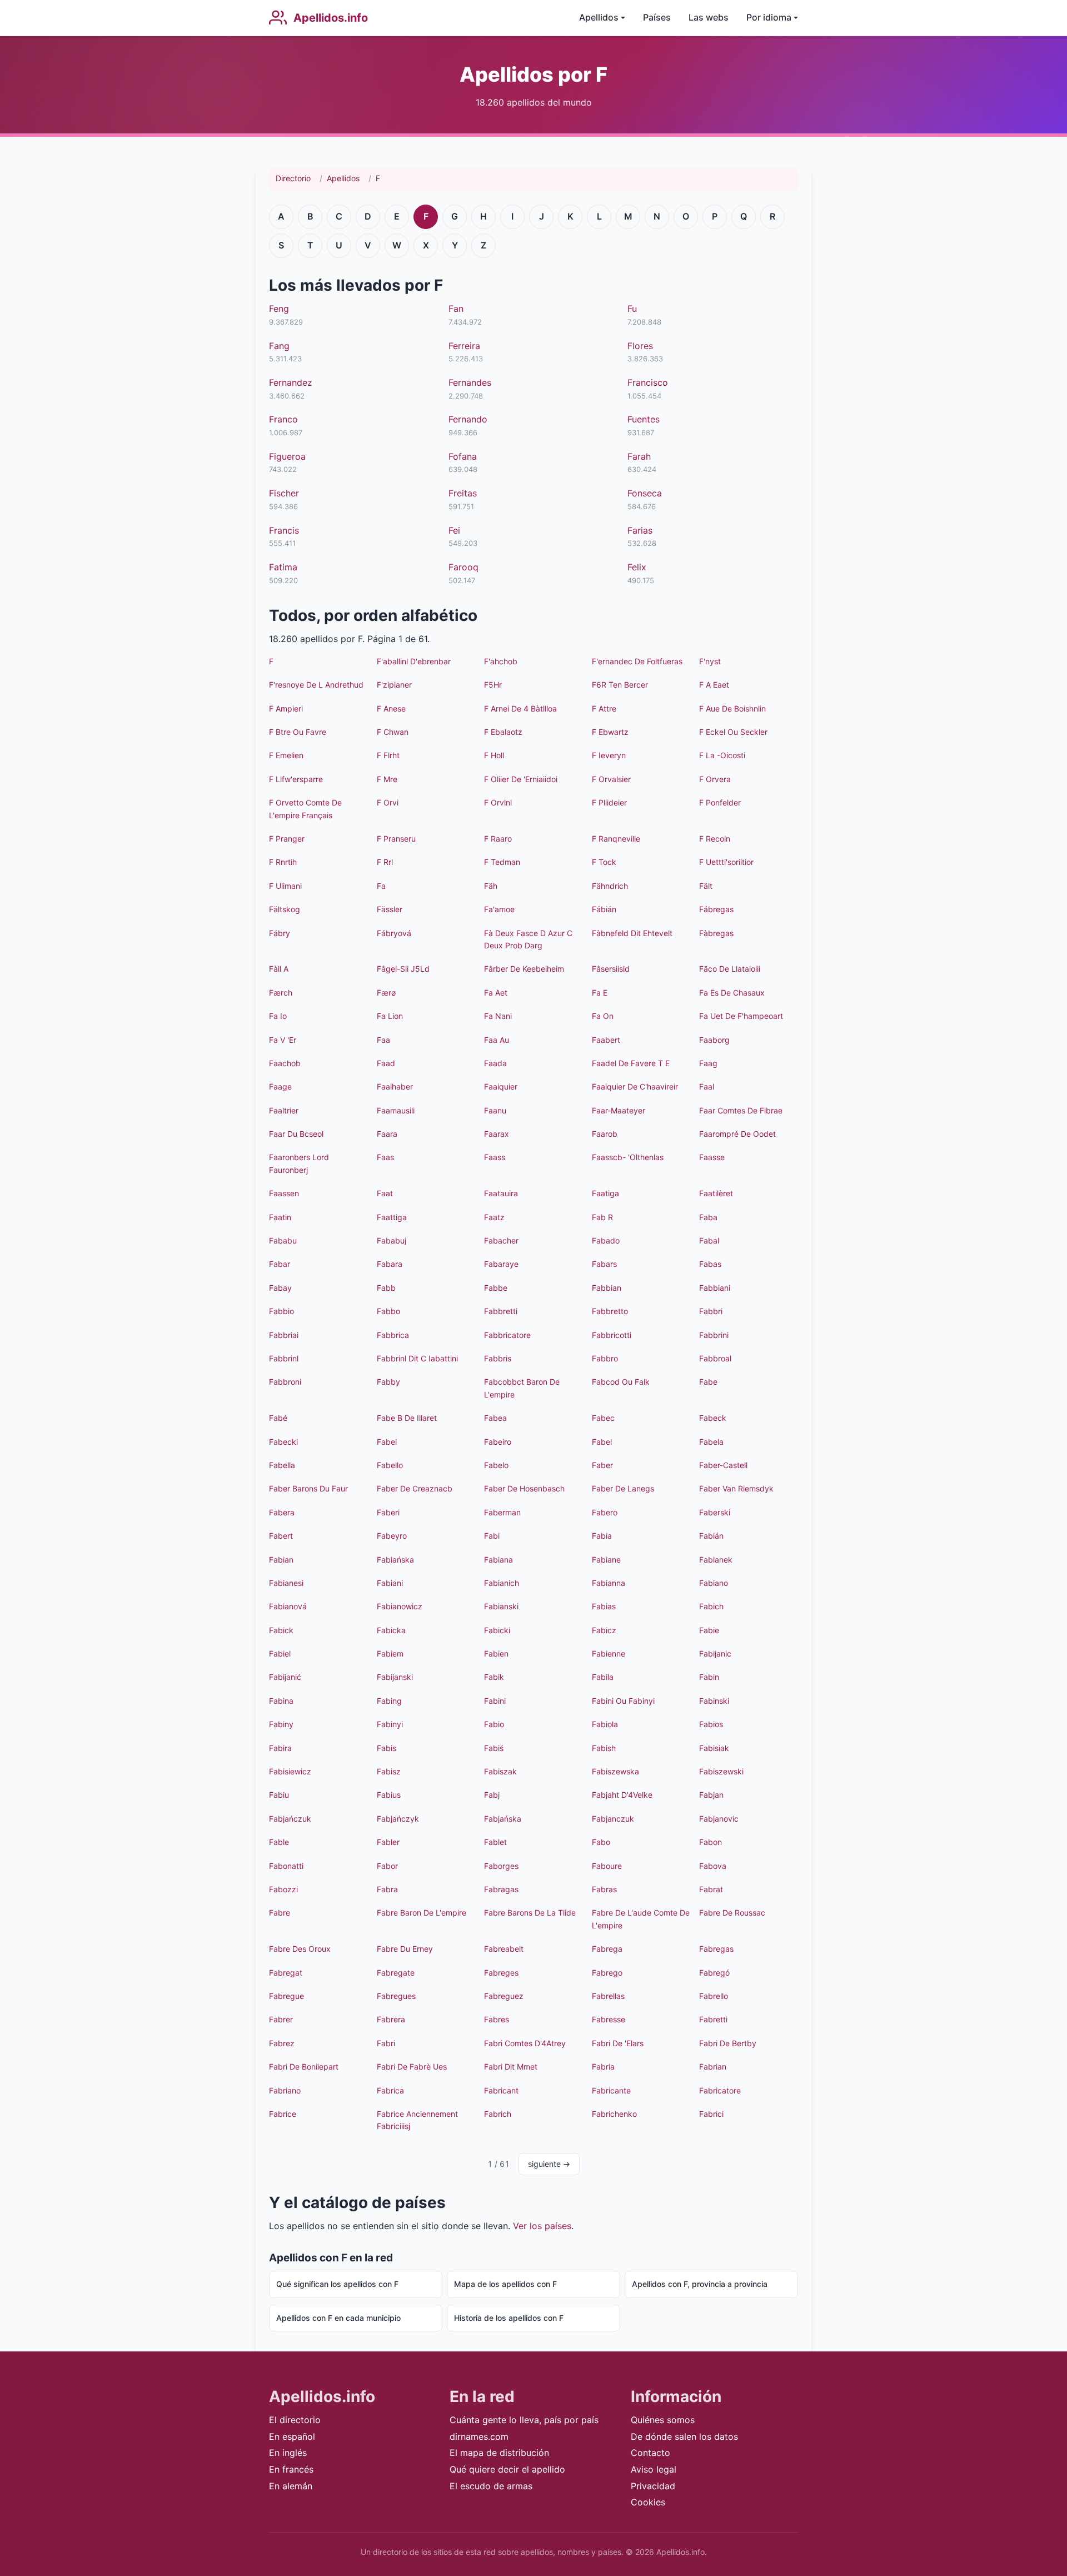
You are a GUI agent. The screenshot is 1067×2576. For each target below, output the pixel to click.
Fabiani (390, 1583)
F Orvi (388, 802)
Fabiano (714, 1583)
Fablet (495, 1842)
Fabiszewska (615, 1771)
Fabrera (391, 2019)
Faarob (605, 1134)
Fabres (497, 2019)
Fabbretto (610, 1311)
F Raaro (498, 839)
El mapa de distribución (499, 2453)
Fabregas (716, 1949)
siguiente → (549, 2164)
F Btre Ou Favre (298, 732)
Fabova (713, 1866)
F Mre (387, 779)
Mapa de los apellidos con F (505, 2284)
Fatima (283, 567)
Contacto (650, 2453)
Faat (385, 1193)
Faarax (497, 1134)
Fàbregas (716, 933)
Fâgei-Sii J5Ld (403, 969)
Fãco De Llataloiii (730, 969)
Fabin (709, 1677)
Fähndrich (610, 886)
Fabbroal (715, 1358)
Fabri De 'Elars (618, 2043)
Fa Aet (496, 993)
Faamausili (396, 1110)
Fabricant (501, 2090)
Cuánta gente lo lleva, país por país (524, 2420)
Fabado (606, 1240)
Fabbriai (284, 1335)
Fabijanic (715, 1653)
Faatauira (501, 1193)
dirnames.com (479, 2436)
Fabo (601, 1842)
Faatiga (605, 1193)
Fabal (709, 1240)
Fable (279, 1842)
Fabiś (494, 1748)
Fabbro (605, 1358)
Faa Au (497, 1040)
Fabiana (498, 1560)
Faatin (280, 1217)
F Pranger (287, 839)
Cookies (648, 2502)
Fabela (711, 1442)
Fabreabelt (504, 1949)
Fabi (492, 1536)
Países (657, 17)
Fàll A (279, 969)
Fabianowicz (400, 1606)
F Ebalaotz (503, 732)
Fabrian (713, 2067)
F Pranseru (396, 839)
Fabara (390, 1264)
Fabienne (609, 1653)
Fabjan (711, 1795)
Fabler (388, 1842)
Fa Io (278, 1016)
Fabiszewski (721, 1771)
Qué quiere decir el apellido (507, 2469)
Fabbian (607, 1288)
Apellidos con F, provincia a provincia (700, 2284)
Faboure (607, 1866)
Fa (381, 886)
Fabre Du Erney (405, 1949)
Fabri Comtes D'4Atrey (525, 2043)
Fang (279, 346)
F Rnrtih (283, 862)
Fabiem (390, 1653)
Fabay (280, 1288)
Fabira (280, 1748)
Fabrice (283, 2114)
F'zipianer (394, 685)
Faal (707, 1086)
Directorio (293, 178)
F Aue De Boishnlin (732, 708)
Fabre (280, 1913)
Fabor (387, 1866)
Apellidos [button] (599, 17)
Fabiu (279, 1795)
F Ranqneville (616, 839)
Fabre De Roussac (732, 1913)
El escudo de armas (491, 2486)
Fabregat (286, 1973)
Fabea (495, 1418)
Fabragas (501, 1889)
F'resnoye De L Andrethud (316, 685)
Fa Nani (498, 1016)
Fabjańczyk (398, 1819)
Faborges (501, 1866)
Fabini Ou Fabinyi (623, 1701)
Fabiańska (395, 1560)
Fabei (387, 1442)
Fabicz (604, 1630)
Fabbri (711, 1311)
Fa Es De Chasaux (732, 993)
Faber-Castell (723, 1465)
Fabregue (286, 1996)
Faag (708, 1063)
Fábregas (716, 909)
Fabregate (396, 1973)
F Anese (391, 708)
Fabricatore (720, 2090)
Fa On (603, 1016)
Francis (284, 530)
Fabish (604, 1748)
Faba (708, 1217)
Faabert (606, 1040)
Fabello (390, 1465)
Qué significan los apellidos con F (337, 2284)
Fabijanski (395, 1677)
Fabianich (502, 1583)
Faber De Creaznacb (415, 1488)
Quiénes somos (663, 2420)
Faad (386, 1063)
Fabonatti (286, 1866)
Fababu (283, 1240)
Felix (637, 567)
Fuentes (644, 419)
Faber (602, 1465)
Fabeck (713, 1418)
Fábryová (394, 933)
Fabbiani (715, 1288)
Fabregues (396, 1996)
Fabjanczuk (613, 1819)
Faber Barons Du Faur (308, 1488)
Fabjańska (503, 1819)
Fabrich (498, 2114)
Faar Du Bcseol (296, 1134)
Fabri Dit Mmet (511, 2067)
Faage (280, 1086)
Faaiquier (501, 1086)
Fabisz (389, 1771)
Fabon (710, 1842)
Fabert (281, 1536)
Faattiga (392, 1217)
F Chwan (393, 732)
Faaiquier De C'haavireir (635, 1086)
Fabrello (714, 1996)
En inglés (288, 2453)
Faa (383, 1040)
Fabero (605, 1512)
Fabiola (605, 1724)
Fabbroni (285, 1382)
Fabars (604, 1264)
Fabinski (714, 1701)
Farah (639, 456)
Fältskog (285, 909)
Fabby (388, 1382)
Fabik (494, 1677)
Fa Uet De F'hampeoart (741, 1016)
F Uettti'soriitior (726, 862)
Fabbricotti (612, 1335)
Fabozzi (283, 1889)
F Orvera (715, 779)
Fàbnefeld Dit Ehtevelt (632, 933)
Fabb (386, 1288)
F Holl (494, 755)
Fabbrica (393, 1335)
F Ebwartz (610, 732)
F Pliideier (609, 802)
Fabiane (606, 1560)
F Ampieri (286, 708)
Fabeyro (392, 1536)
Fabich (711, 1606)
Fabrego (607, 1973)
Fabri (386, 2043)
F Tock (604, 862)
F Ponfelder (720, 802)
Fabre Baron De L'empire (422, 1913)
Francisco (648, 382)
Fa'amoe (499, 909)
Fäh (491, 886)
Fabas (710, 1264)
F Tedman (502, 862)
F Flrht (388, 755)
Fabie (709, 1630)
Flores (640, 346)
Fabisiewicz (290, 1771)
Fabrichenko (614, 2114)
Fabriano (285, 2090)
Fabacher (501, 1240)
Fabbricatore (507, 1335)
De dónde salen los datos (684, 2436)
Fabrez (282, 2043)
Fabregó (714, 1973)
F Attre (604, 708)
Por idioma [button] (769, 17)
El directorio (295, 2420)
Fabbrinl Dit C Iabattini (417, 1358)
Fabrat (711, 1889)
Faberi (388, 1512)
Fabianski (501, 1606)
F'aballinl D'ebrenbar (414, 661)
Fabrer (281, 2019)
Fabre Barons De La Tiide (530, 1913)
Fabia (602, 1536)
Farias (640, 530)
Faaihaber (395, 1086)
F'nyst (710, 661)
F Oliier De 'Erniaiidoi (521, 779)
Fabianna (609, 1583)
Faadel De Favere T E (631, 1063)
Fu (632, 309)
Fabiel (280, 1653)
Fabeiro (498, 1442)
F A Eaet (714, 685)
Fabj (492, 1795)
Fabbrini (714, 1335)
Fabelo (496, 1465)
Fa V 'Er (283, 1040)
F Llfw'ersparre (296, 779)
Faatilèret (716, 1193)
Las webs (709, 17)
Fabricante (611, 2090)
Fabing (389, 1701)
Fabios (711, 1724)
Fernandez (291, 382)
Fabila (603, 1677)
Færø (386, 993)
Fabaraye (501, 1264)
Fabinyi (390, 1724)
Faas (385, 1157)
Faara (387, 1134)
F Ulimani (285, 886)
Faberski (715, 1512)
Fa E (600, 993)
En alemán (291, 2486)
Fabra (387, 1889)
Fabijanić (285, 1677)
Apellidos (343, 178)
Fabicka (391, 1630)
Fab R (602, 1217)
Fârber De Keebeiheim (524, 969)
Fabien (496, 1653)
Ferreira (464, 346)
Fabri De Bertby (728, 2043)
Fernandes (470, 382)
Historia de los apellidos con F (509, 2318)
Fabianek (716, 1560)
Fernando (468, 419)
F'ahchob (501, 661)
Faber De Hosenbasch (524, 1488)
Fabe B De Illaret (407, 1418)
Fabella (282, 1465)
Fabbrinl (284, 1358)
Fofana (463, 456)
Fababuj (392, 1240)
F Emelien (286, 755)
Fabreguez (504, 1996)
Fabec (603, 1418)
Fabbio (281, 1311)
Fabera (282, 1512)
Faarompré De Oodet (737, 1134)
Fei (454, 530)
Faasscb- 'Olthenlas (628, 1157)
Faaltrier (284, 1110)
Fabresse (609, 2019)
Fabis (387, 1748)
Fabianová (288, 1606)
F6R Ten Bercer (620, 685)
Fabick (281, 1630)
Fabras (604, 1889)
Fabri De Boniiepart (304, 2067)
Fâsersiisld (611, 969)
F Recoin (715, 839)
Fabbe (496, 1288)
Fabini (495, 1701)
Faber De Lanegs (623, 1488)
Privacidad (653, 2486)
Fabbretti (501, 1311)
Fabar (280, 1264)
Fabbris (498, 1358)
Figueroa (287, 456)
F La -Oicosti (722, 755)
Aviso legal (654, 2469)
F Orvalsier (611, 779)
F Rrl (385, 862)
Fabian (281, 1560)
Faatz (494, 1217)
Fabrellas (608, 1996)
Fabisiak (714, 1748)
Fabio (494, 1724)
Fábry (280, 933)
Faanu (495, 1110)
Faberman (502, 1512)
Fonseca (645, 493)
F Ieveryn (609, 755)
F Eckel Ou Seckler (733, 732)
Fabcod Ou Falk (621, 1382)
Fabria (603, 2067)
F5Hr (493, 685)
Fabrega (607, 1949)
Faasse (712, 1157)
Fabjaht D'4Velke (622, 1795)
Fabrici (711, 2114)
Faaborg (714, 1040)
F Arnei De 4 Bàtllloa (520, 708)
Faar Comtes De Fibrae (741, 1110)
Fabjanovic (719, 1819)
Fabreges (501, 1973)
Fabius (389, 1795)
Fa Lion (390, 1016)
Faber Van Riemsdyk (736, 1488)
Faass (495, 1157)
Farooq (463, 567)
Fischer (284, 493)
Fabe (708, 1382)
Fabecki (283, 1442)
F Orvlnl (498, 802)
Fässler (390, 909)
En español (292, 2436)
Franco (283, 419)
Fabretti (713, 2019)
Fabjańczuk (290, 1819)
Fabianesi (286, 1583)
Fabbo (388, 1311)
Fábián (604, 909)
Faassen (284, 1193)
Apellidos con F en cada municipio (338, 2318)
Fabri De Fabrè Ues (412, 2067)
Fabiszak (500, 1771)
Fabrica (390, 2090)
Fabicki (497, 1630)
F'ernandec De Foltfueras (637, 661)
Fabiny (281, 1724)
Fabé (278, 1418)
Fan (456, 309)
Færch (281, 993)
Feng (279, 309)
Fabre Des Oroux (300, 1949)
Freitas (463, 493)
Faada (495, 1063)
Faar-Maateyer (619, 1110)
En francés (291, 2469)
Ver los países (542, 2226)
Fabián (711, 1536)
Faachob (285, 1063)
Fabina (281, 1701)
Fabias (604, 1606)
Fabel (602, 1442)
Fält (706, 886)
